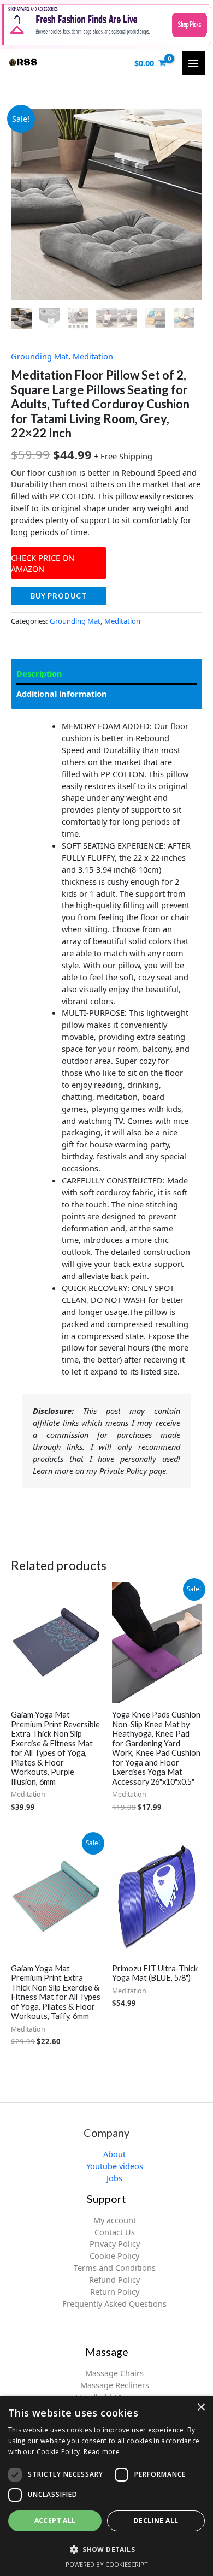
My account (115, 2220)
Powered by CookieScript (107, 2564)
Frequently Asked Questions (114, 2303)
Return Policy (115, 2291)
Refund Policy (114, 2279)
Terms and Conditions (115, 2267)
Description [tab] (39, 673)
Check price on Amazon (43, 563)
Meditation (93, 356)
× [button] (201, 2408)
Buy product (59, 596)
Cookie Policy (114, 2255)
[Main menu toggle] (193, 63)
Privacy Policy (115, 2243)
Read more (102, 2452)
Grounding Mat (40, 356)
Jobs (114, 2178)
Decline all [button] (156, 2521)
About (114, 2154)
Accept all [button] (55, 2521)
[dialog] (106, 2486)
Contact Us (115, 2232)
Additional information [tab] (62, 694)
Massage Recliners (115, 2385)
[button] (106, 2549)
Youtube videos (115, 2166)
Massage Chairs (114, 2373)
